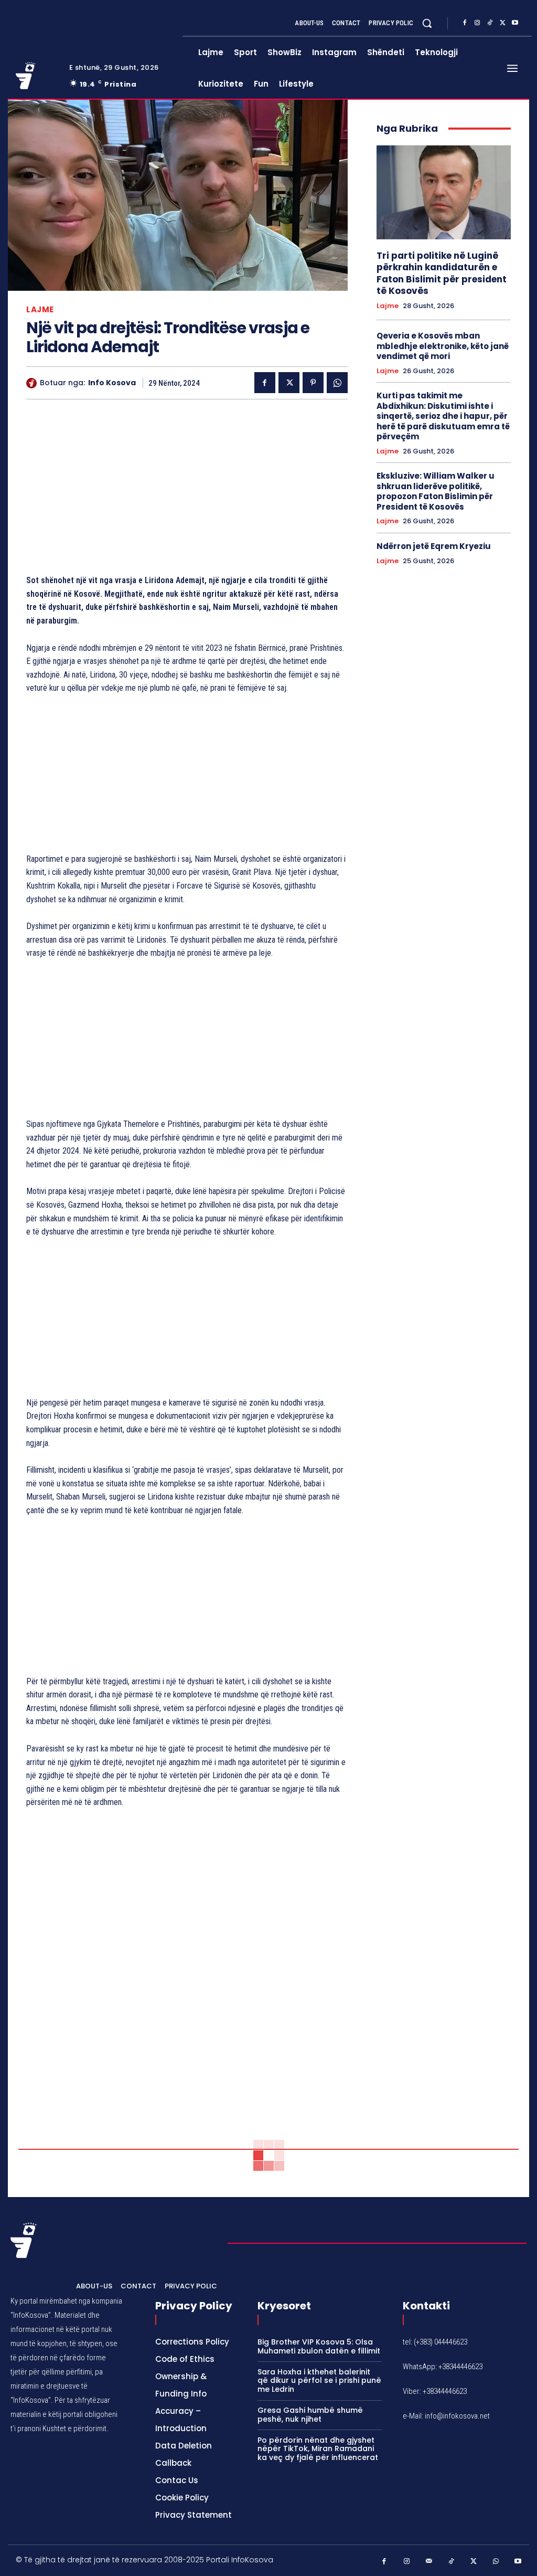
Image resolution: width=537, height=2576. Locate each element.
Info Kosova (112, 383)
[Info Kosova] (33, 383)
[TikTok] (490, 23)
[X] (502, 23)
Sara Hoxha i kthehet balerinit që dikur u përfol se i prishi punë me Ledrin (319, 2381)
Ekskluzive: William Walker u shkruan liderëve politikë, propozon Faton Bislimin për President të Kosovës (436, 491)
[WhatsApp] (337, 383)
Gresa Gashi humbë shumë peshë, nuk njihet (310, 2415)
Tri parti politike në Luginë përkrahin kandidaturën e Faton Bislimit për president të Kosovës (442, 273)
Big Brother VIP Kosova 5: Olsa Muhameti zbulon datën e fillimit (319, 2346)
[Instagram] (477, 23)
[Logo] (36, 76)
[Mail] (429, 2562)
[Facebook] (465, 23)
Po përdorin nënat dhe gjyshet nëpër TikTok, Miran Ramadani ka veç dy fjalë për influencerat (318, 2449)
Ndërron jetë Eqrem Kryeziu (434, 546)
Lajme (40, 309)
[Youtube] (515, 23)
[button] (427, 23)
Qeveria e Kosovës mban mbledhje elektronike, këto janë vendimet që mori (443, 346)
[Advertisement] (187, 489)
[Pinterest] (313, 383)
